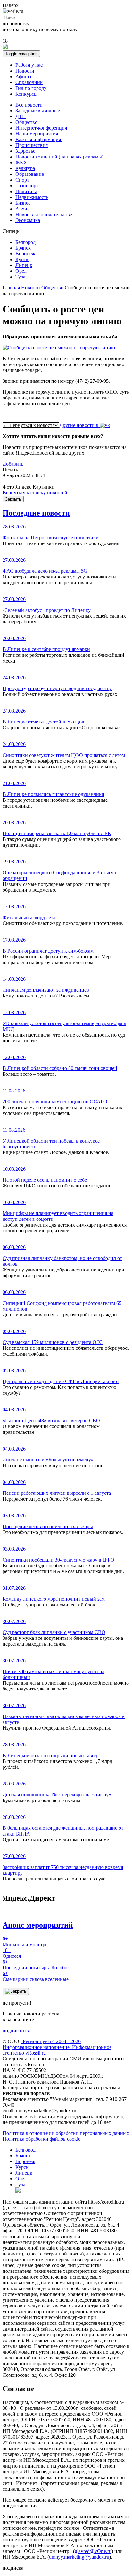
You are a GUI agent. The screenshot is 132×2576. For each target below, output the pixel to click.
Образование (30, 174)
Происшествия (32, 145)
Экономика (28, 220)
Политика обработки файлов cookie (41, 2139)
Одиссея (12, 1953)
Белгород (25, 242)
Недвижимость (32, 197)
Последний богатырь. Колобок (36, 1965)
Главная (11, 288)
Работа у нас (29, 65)
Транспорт (27, 186)
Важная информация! (39, 139)
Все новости (29, 105)
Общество (26, 122)
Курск (22, 259)
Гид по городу (31, 88)
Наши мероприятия (37, 134)
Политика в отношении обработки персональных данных (66, 2133)
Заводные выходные (38, 111)
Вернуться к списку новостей (35, 493)
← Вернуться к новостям (31, 425)
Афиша (23, 77)
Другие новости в (79, 425)
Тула (20, 277)
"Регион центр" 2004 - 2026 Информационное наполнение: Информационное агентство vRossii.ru (57, 2047)
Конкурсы (26, 94)
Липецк (24, 265)
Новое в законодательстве (44, 214)
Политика (26, 191)
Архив (23, 209)
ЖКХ (21, 163)
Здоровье (25, 151)
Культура (25, 168)
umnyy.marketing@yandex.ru (79, 2557)
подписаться (16, 2030)
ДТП (21, 116)
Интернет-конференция (41, 128)
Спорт (22, 180)
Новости (25, 71)
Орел (21, 271)
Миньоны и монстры (26, 1942)
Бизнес (23, 203)
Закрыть (13, 499)
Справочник (29, 82)
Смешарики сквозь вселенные (36, 1976)
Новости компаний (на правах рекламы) (59, 157)
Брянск (23, 248)
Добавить (13, 464)
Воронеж (25, 254)
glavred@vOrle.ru (93, 2551)
